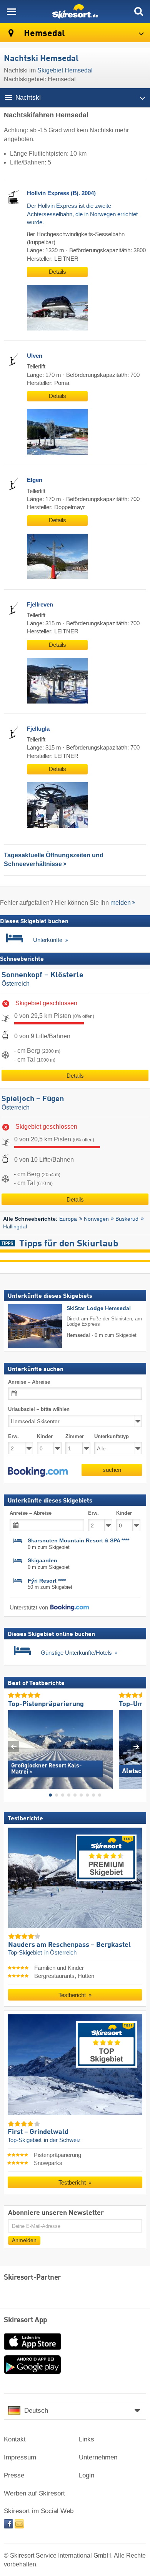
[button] (38, 1472)
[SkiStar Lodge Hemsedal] (23, 1326)
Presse (14, 2475)
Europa (68, 1219)
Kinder (45, 1436)
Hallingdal (15, 1226)
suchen (112, 1470)
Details (57, 272)
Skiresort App (26, 2320)
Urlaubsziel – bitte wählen (39, 1409)
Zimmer (75, 1436)
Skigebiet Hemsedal (65, 70)
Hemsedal (43, 34)
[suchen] (138, 12)
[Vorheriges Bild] (14, 1747)
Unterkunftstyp (112, 1436)
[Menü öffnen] (12, 12)
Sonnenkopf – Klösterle (42, 975)
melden (121, 903)
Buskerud (127, 1219)
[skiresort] (75, 12)
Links (87, 2439)
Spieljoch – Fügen (33, 1099)
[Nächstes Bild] (136, 1747)
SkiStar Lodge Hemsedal (99, 1308)
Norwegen (96, 1219)
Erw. (13, 1436)
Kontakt (15, 2439)
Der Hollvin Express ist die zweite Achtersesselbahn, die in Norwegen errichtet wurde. (82, 214)
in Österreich (60, 1953)
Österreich (16, 984)
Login (87, 2475)
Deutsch (36, 2411)
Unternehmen (98, 2457)
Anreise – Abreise (29, 1382)
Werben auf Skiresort (34, 2493)
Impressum (20, 2457)
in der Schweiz (62, 2140)
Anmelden (24, 2240)
